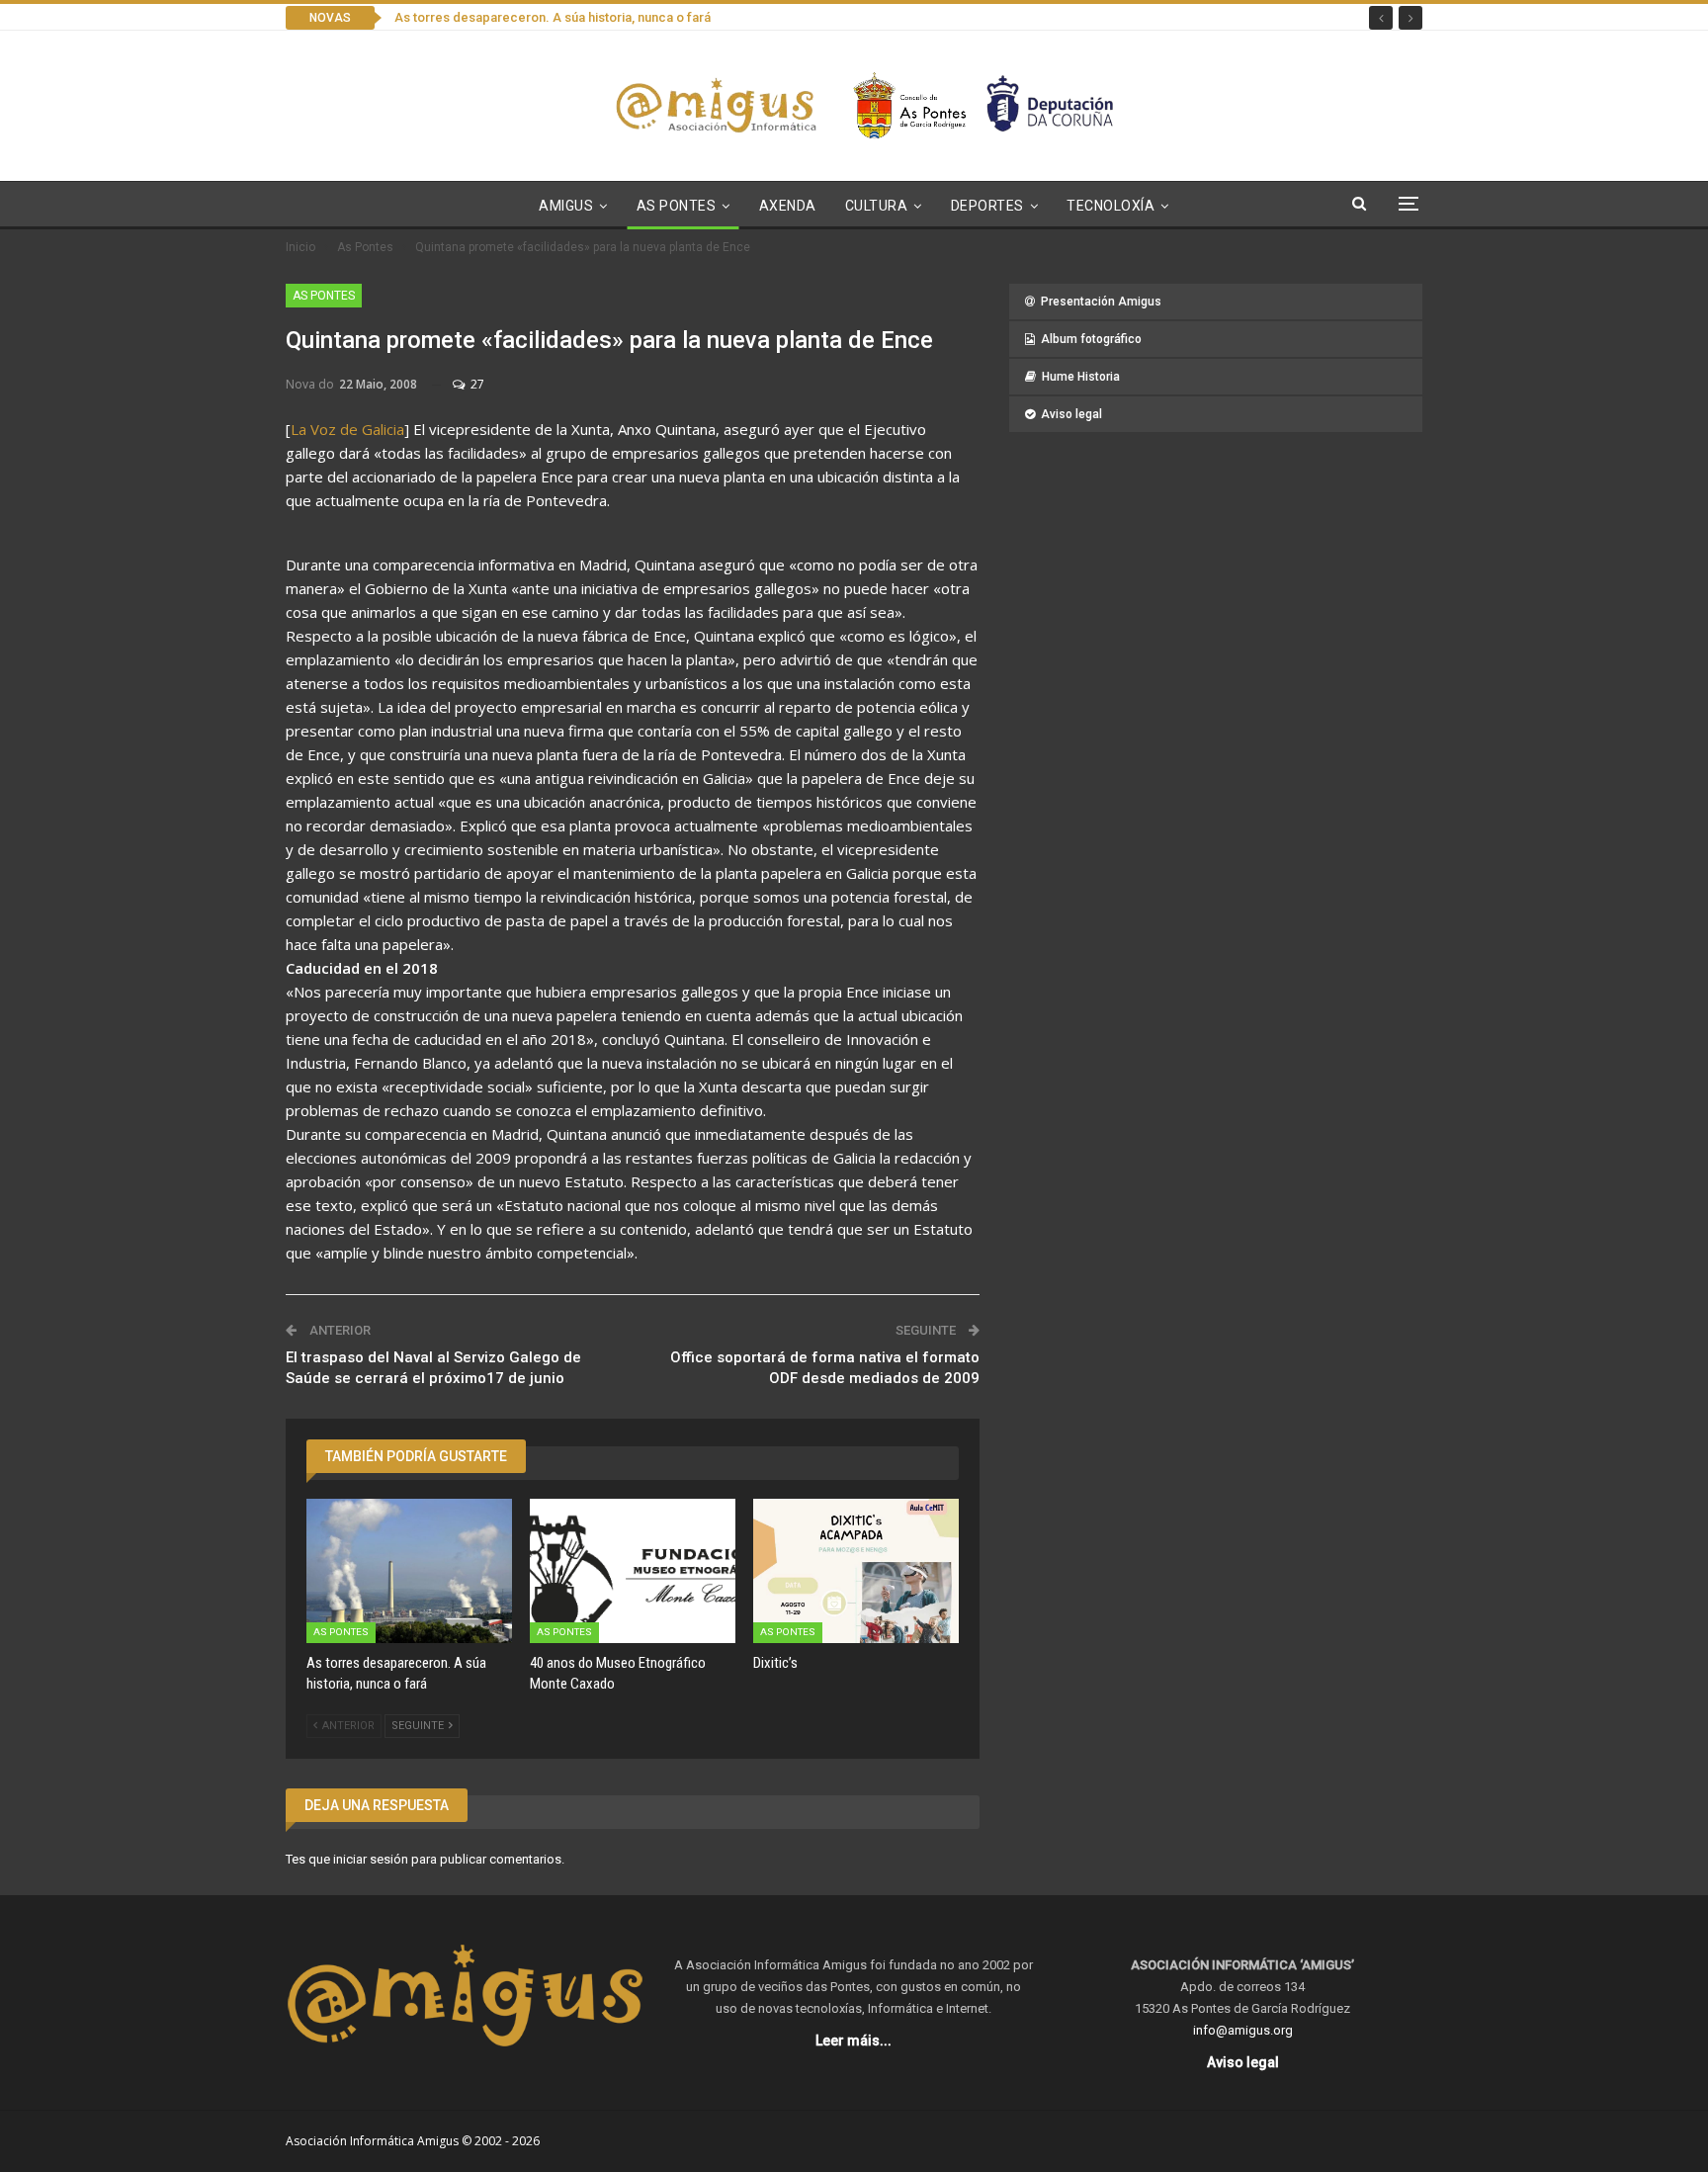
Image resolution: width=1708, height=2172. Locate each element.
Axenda (788, 206)
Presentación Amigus (1101, 302)
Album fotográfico (1091, 339)
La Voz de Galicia (347, 429)
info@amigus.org (1243, 2030)
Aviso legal (1071, 414)
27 (476, 384)
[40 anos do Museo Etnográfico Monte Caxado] (633, 1571)
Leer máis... (854, 2041)
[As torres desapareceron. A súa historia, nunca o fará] (409, 1571)
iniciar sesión (371, 1859)
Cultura (877, 206)
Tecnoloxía (1110, 206)
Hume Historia (1081, 377)
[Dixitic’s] (856, 1571)
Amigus (566, 206)
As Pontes (677, 206)
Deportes (987, 206)
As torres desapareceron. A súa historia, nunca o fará (553, 17)
